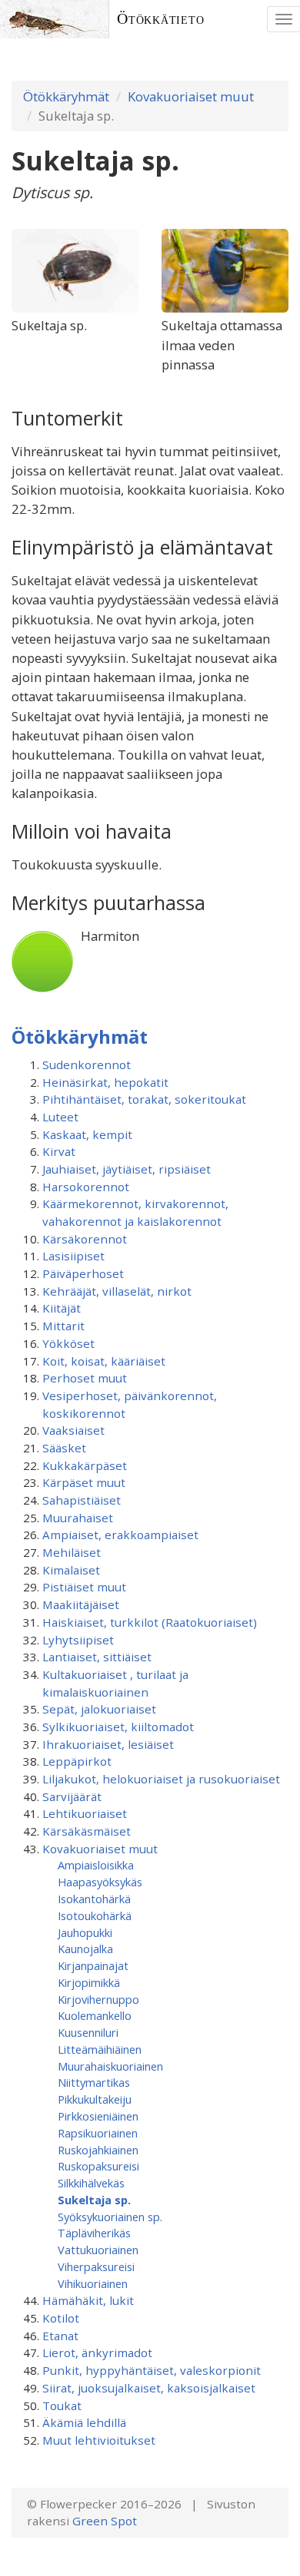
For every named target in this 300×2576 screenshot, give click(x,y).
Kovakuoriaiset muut (191, 96)
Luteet (60, 1117)
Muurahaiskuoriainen (110, 2066)
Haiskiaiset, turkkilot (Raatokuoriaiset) (150, 1622)
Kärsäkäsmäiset (87, 1831)
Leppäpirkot (77, 1761)
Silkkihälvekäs (91, 2183)
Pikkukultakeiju (95, 2099)
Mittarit (63, 1326)
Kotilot (61, 2318)
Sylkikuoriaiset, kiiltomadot (118, 1727)
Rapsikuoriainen (98, 2133)
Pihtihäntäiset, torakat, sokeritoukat (144, 1099)
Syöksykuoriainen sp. (110, 2217)
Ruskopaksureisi (98, 2166)
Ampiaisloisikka (96, 1865)
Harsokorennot (86, 1187)
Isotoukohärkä (95, 1915)
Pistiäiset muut (84, 1587)
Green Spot (105, 2521)
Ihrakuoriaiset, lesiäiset (108, 1744)
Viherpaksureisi (96, 2266)
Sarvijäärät (72, 1796)
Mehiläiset (72, 1552)
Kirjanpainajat (93, 1965)
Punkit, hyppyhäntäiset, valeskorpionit (152, 2370)
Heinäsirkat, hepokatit (105, 1082)
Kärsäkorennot (85, 1239)
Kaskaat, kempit (87, 1134)
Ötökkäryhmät (66, 96)
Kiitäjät (62, 1308)
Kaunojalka (85, 1949)
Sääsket (64, 1448)
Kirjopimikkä (89, 1982)
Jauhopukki (85, 1932)
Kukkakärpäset (85, 1465)
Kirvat (59, 1151)
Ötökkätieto (161, 19)
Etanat (60, 2336)
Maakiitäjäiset (81, 1604)
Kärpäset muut (84, 1482)
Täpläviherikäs (94, 2233)
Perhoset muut (85, 1378)
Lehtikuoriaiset (85, 1813)
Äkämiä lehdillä (84, 2422)
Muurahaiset (78, 1518)
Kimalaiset (71, 1570)
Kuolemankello (95, 2015)
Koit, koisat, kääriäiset (104, 1361)
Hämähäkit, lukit (88, 2300)
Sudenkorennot (87, 1065)
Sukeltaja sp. (94, 2200)
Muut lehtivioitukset (99, 2440)
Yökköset (68, 1343)
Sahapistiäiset (82, 1500)
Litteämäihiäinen (100, 2049)
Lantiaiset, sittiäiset (97, 1657)
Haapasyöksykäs (100, 1882)
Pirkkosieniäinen (98, 2116)
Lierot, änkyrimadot (97, 2353)
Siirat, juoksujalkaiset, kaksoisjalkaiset (149, 2388)
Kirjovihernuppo (98, 1999)
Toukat (62, 2405)
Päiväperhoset (83, 1273)
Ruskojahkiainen (98, 2150)
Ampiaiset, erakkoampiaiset (120, 1535)
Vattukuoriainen (98, 2250)
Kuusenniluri (88, 2032)
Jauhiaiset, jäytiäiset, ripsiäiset (127, 1169)
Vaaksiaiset (73, 1430)
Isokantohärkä (94, 1899)
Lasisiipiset (73, 1256)
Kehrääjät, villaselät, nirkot (117, 1291)
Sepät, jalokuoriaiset (99, 1709)
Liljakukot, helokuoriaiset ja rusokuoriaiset (161, 1779)
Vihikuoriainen (93, 2283)
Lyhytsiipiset (78, 1640)
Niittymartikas (94, 2082)
